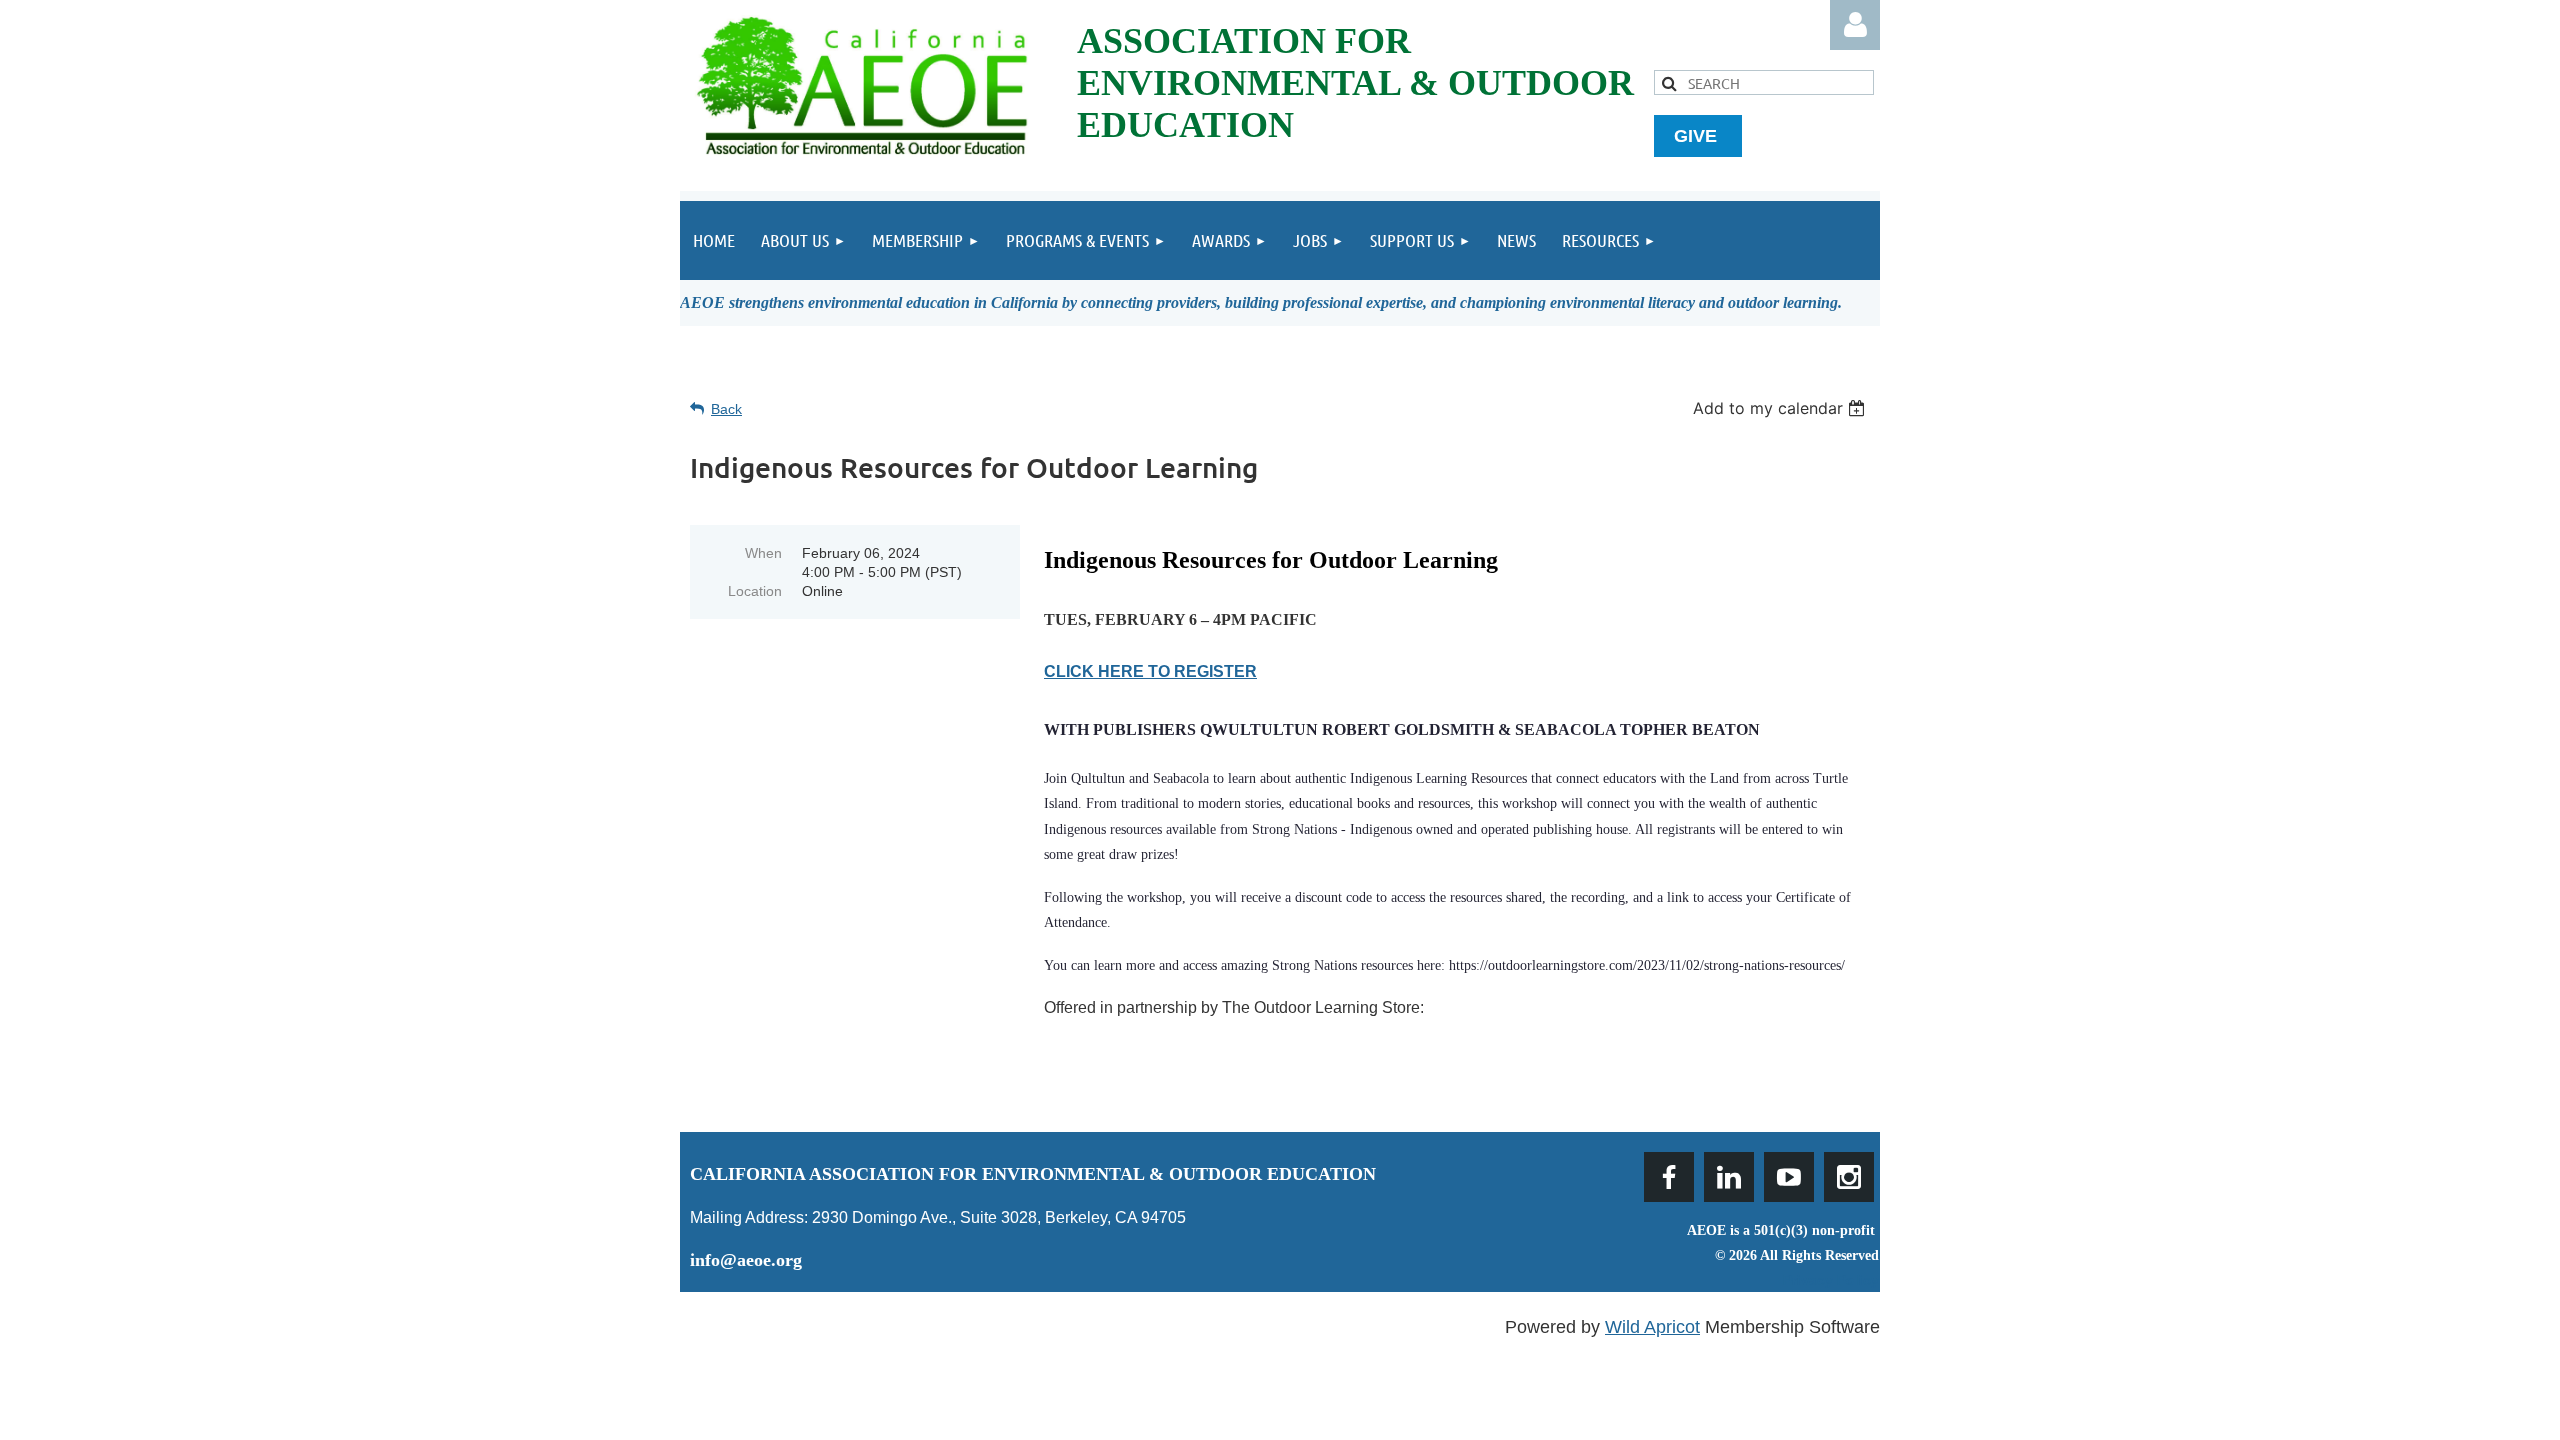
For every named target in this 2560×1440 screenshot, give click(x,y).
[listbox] (1781, 408)
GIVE (1698, 136)
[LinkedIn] (1729, 1177)
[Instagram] (1849, 1177)
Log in (1855, 25)
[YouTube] (1789, 1177)
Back (726, 409)
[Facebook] (1669, 1177)
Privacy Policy (1831, 1280)
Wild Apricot (1652, 1327)
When (763, 553)
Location (755, 591)
